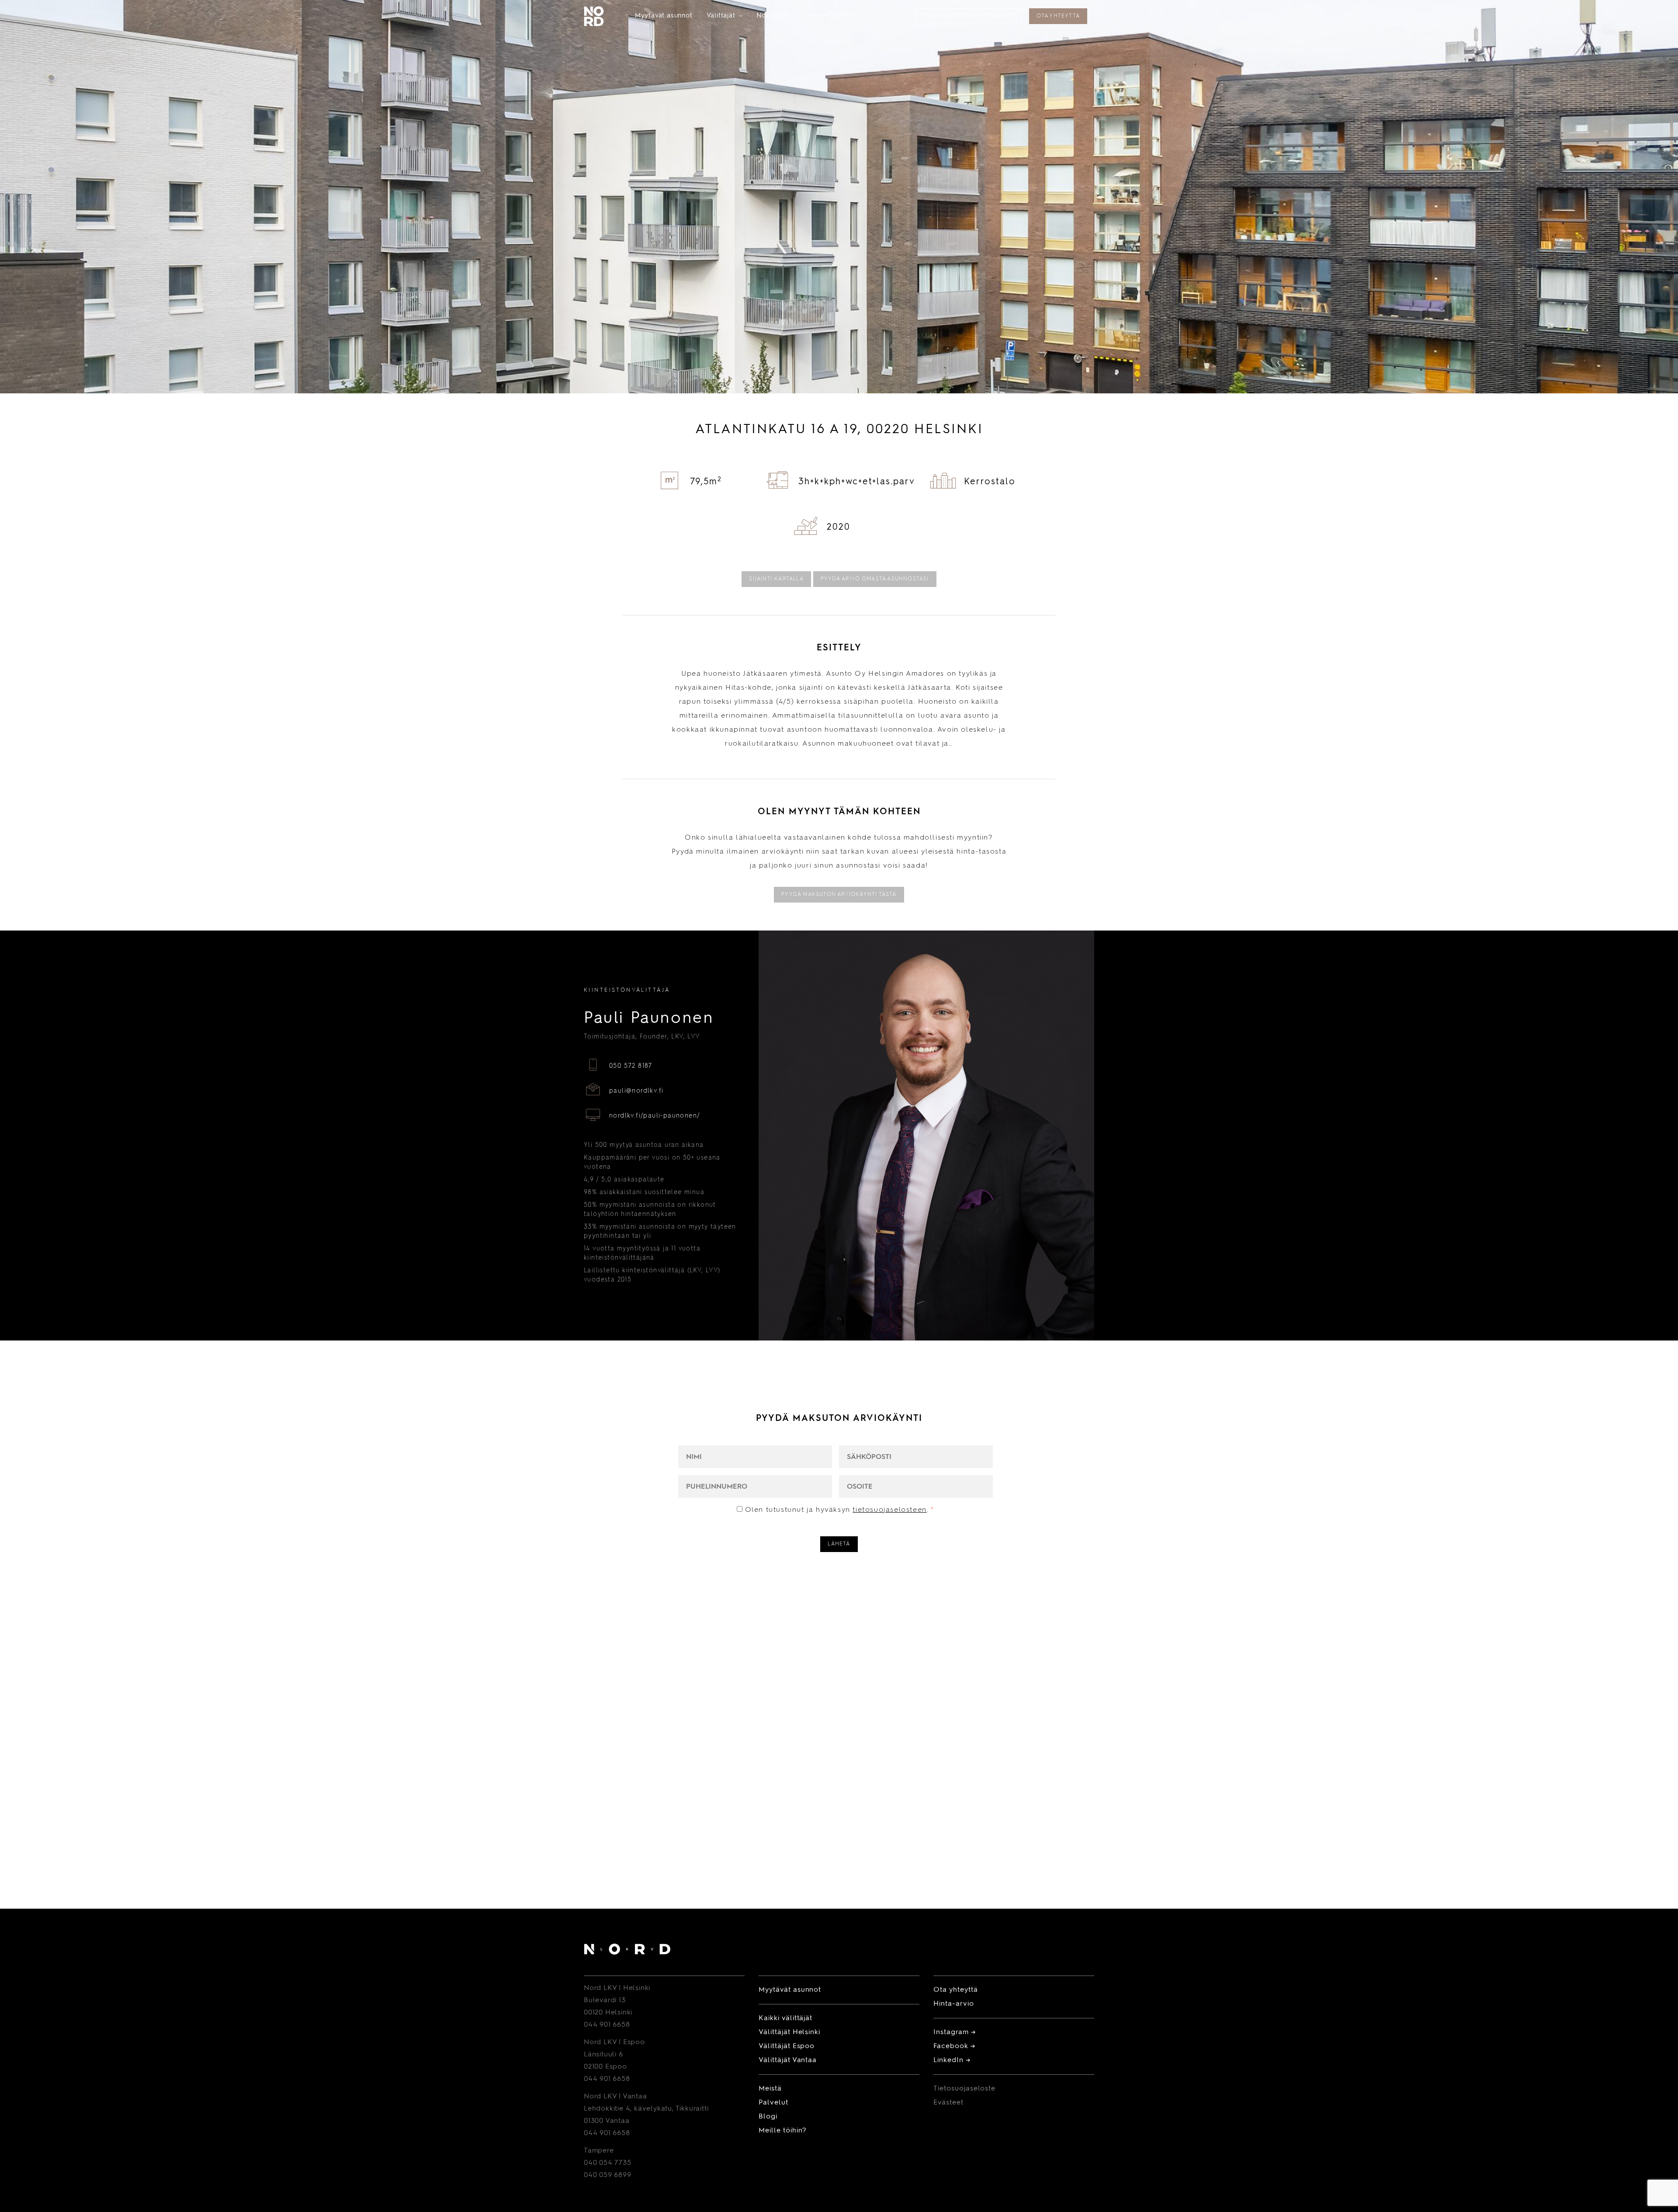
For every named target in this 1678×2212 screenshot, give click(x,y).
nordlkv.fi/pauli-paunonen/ (655, 1116)
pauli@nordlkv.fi (636, 1091)
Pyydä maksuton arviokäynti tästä (839, 895)
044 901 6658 (607, 2025)
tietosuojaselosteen (889, 1510)
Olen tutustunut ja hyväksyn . (840, 1510)
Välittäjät (725, 16)
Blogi (768, 2117)
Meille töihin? (831, 16)
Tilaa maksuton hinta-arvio (969, 16)
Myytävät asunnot (664, 16)
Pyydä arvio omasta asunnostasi (875, 579)
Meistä (770, 2089)
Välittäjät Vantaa (788, 2060)
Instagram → (955, 2032)
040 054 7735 (608, 2163)
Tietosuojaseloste (964, 2089)
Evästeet (948, 2103)
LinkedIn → (952, 2060)
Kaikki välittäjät (785, 2018)
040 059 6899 (608, 2175)
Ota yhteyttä (1058, 16)
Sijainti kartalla (776, 579)
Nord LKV (776, 16)
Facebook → (954, 2046)
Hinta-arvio (954, 2004)
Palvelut (773, 2103)
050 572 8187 (631, 1066)
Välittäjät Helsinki (789, 2032)
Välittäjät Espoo (787, 2046)
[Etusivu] (627, 1951)
